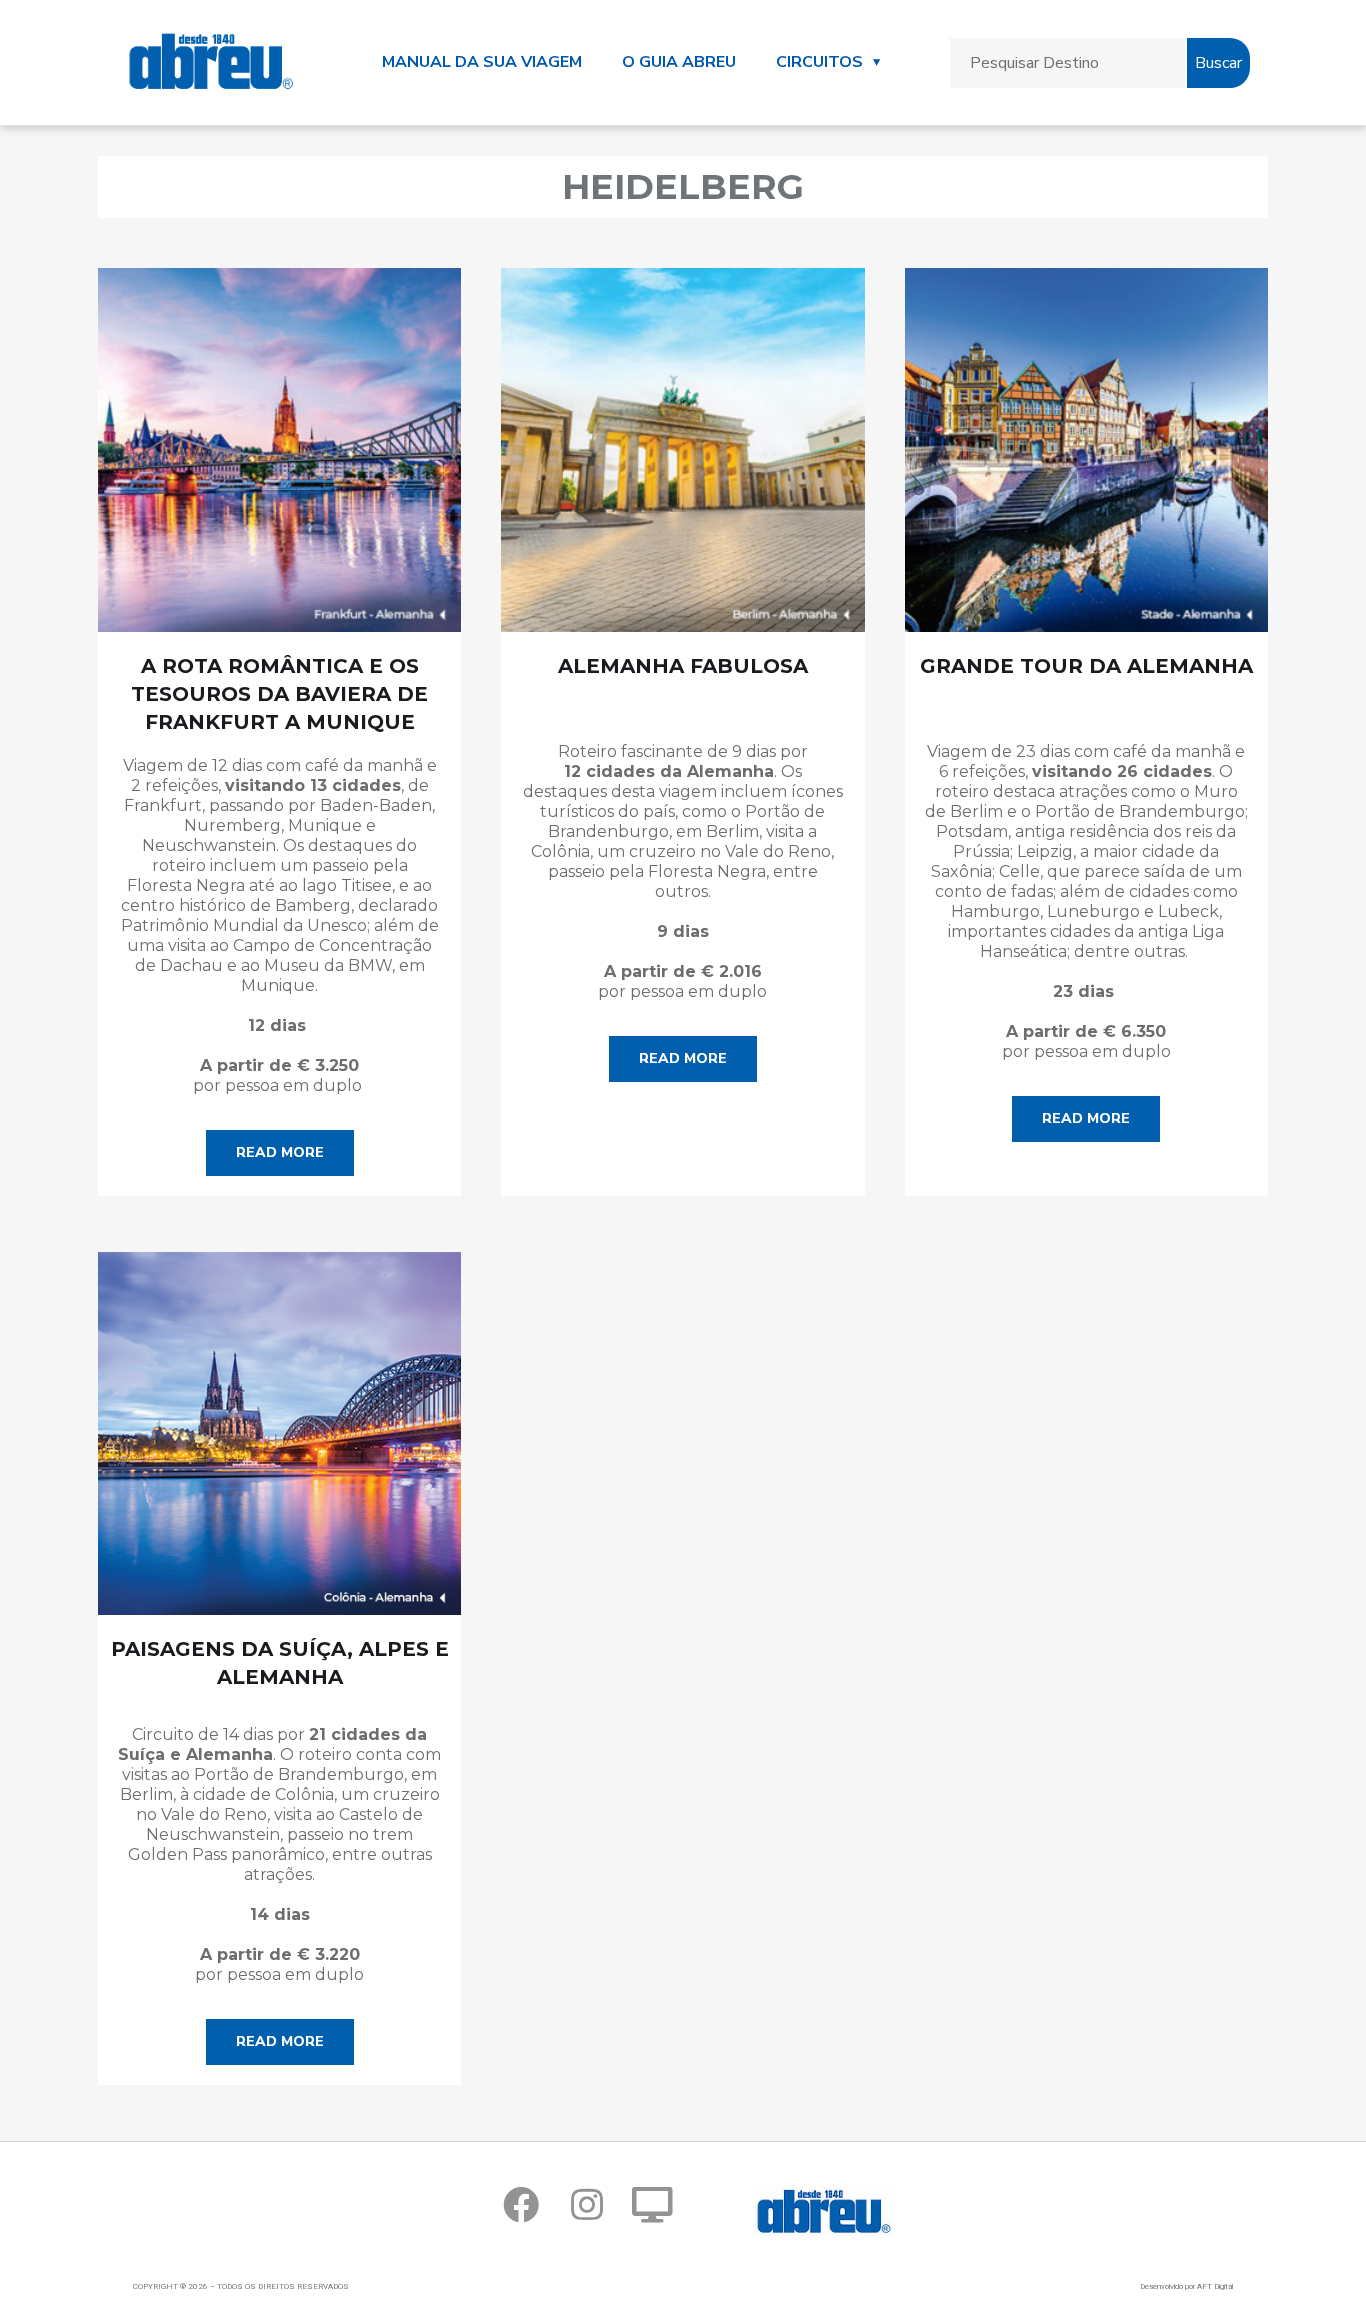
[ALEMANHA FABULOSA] (682, 449)
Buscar (1218, 63)
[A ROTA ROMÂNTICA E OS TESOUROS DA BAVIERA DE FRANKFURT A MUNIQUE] (279, 449)
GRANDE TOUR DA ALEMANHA (1086, 666)
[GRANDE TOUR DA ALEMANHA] (1086, 449)
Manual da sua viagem (482, 62)
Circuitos (819, 62)
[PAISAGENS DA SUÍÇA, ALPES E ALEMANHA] (279, 1433)
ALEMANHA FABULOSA (683, 666)
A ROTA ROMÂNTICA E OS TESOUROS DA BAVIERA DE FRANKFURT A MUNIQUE (279, 694)
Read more (280, 1152)
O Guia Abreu (679, 62)
